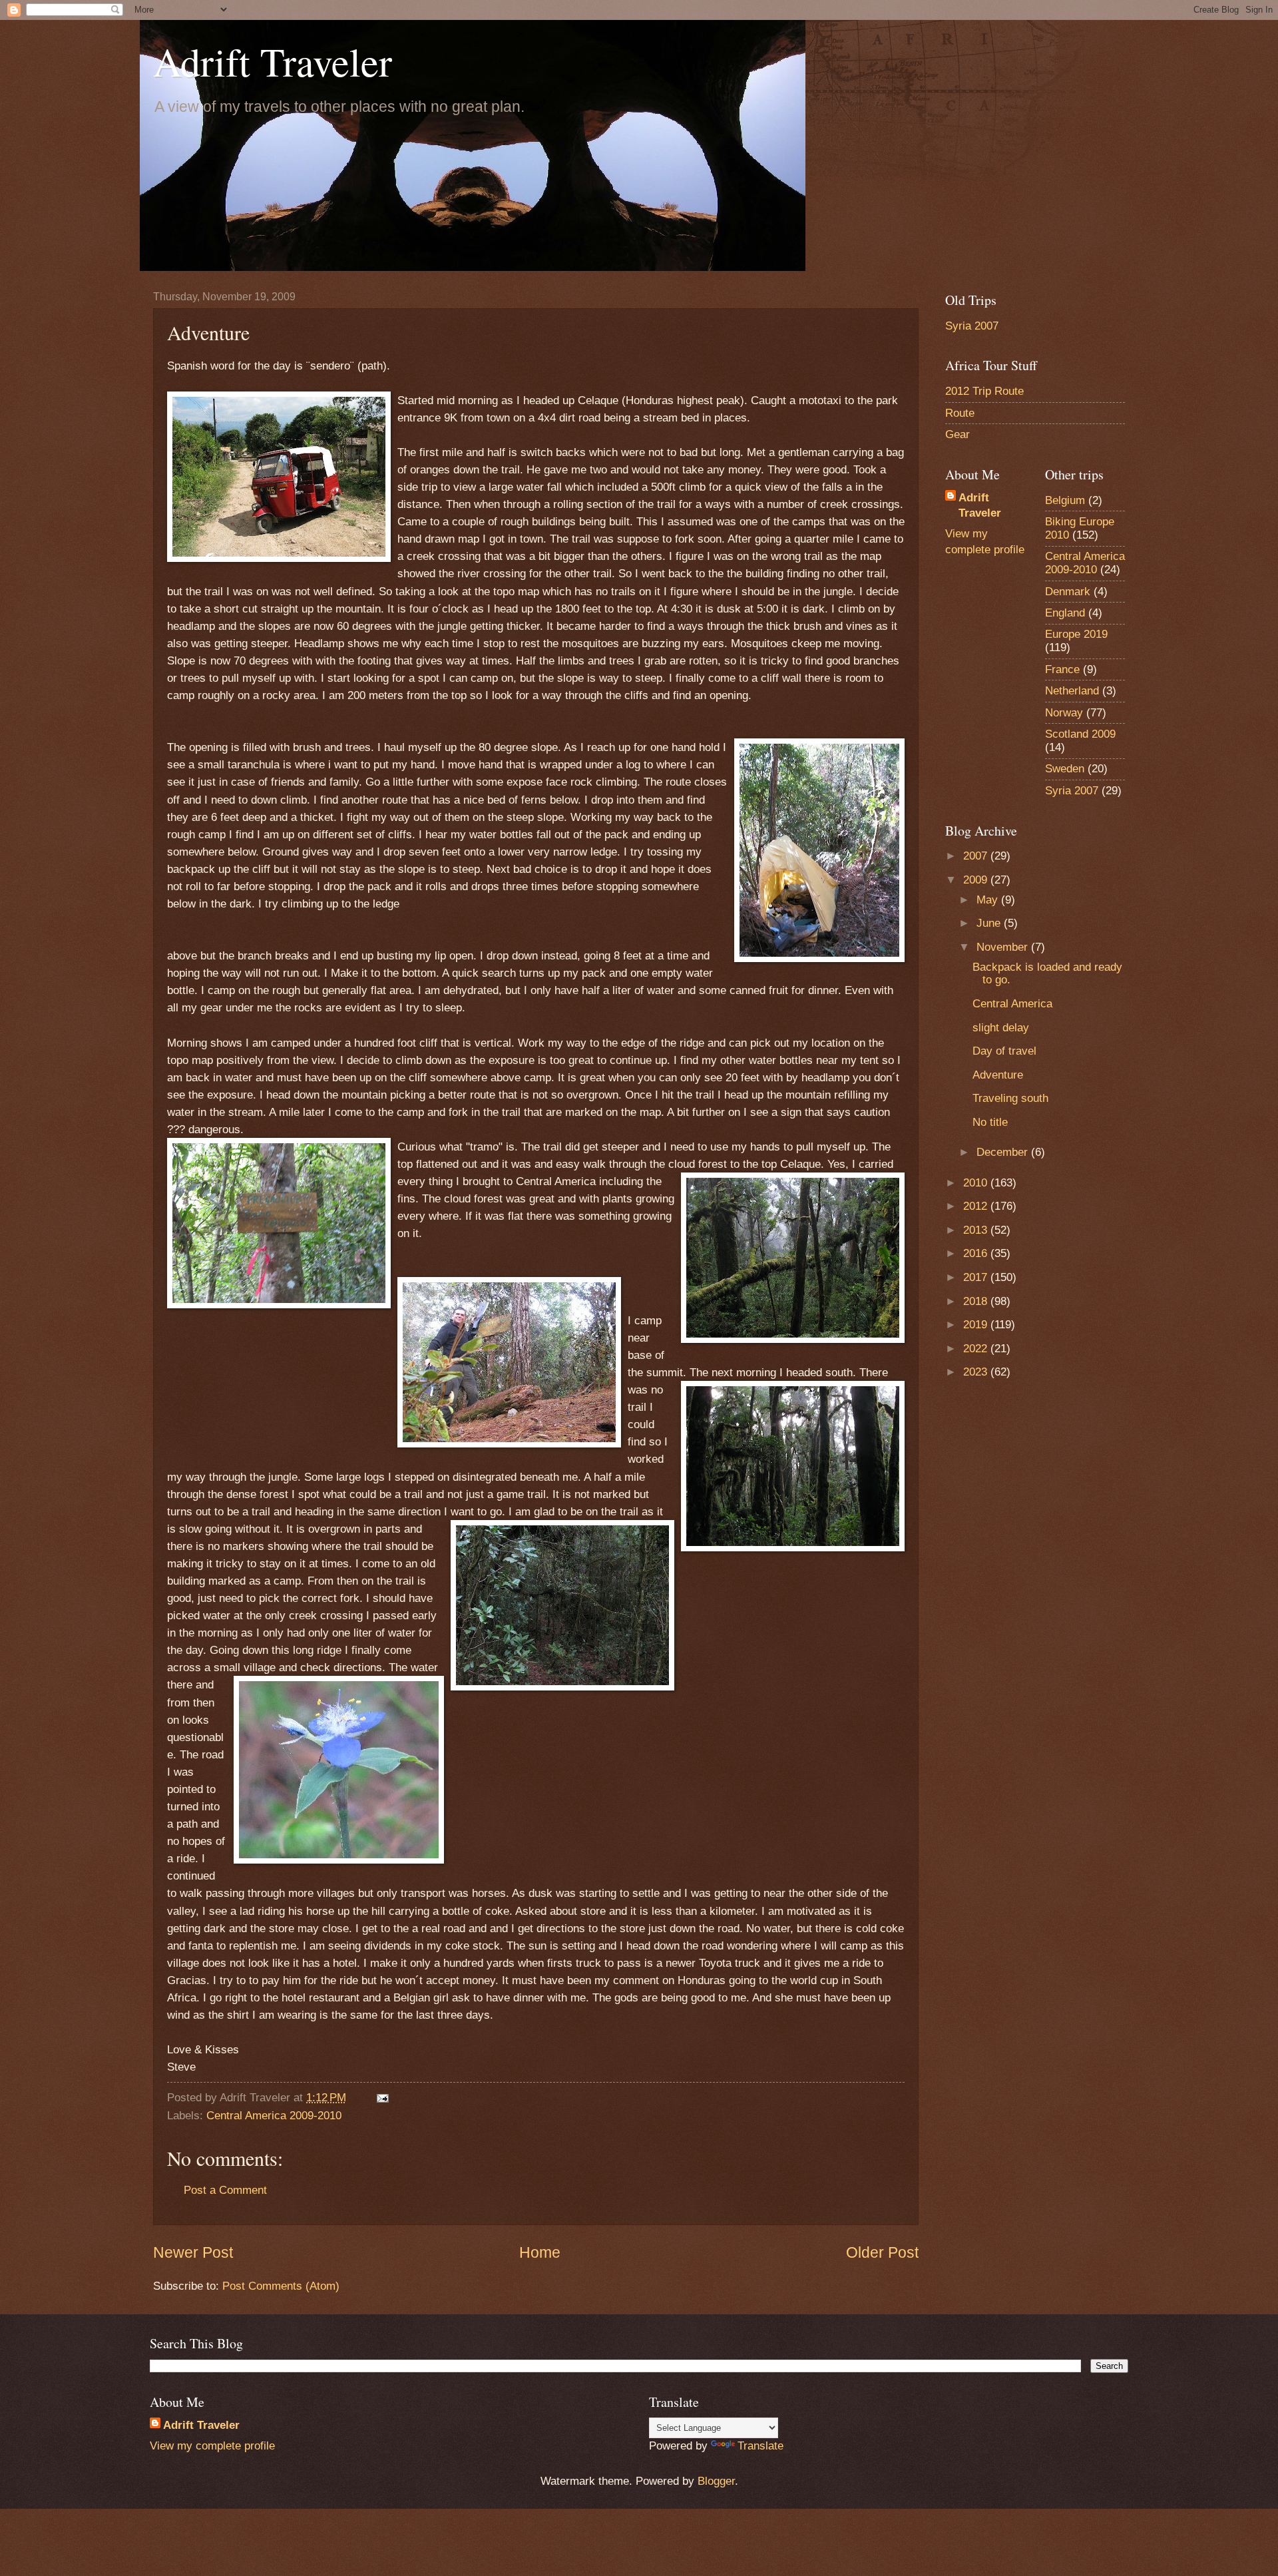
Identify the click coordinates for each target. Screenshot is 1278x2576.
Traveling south (1010, 1098)
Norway (1064, 713)
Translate (760, 2446)
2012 (977, 1206)
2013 (977, 1230)
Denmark (1068, 592)
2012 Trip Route (984, 391)
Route (960, 413)
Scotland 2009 (1080, 734)
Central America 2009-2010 (274, 2116)
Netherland (1072, 691)
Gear (958, 434)
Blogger (716, 2481)
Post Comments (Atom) (281, 2286)
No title (990, 1122)
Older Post (882, 2252)
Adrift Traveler (273, 61)
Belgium (1065, 500)
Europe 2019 (1076, 634)
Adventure (998, 1075)
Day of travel (1004, 1051)
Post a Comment (225, 2190)
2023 (977, 1372)
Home (540, 2252)
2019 (977, 1325)
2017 (977, 1277)
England (1065, 613)
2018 (977, 1301)
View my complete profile (212, 2446)
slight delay (1001, 1028)
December (1004, 1152)
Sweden (1065, 769)
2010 (977, 1183)
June (990, 923)
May (989, 900)
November (1004, 947)
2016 (977, 1253)
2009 (977, 880)
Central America (1012, 1004)
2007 (977, 856)
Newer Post (193, 2252)
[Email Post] (382, 2098)
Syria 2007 (972, 326)
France (1062, 669)
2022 (977, 1349)
